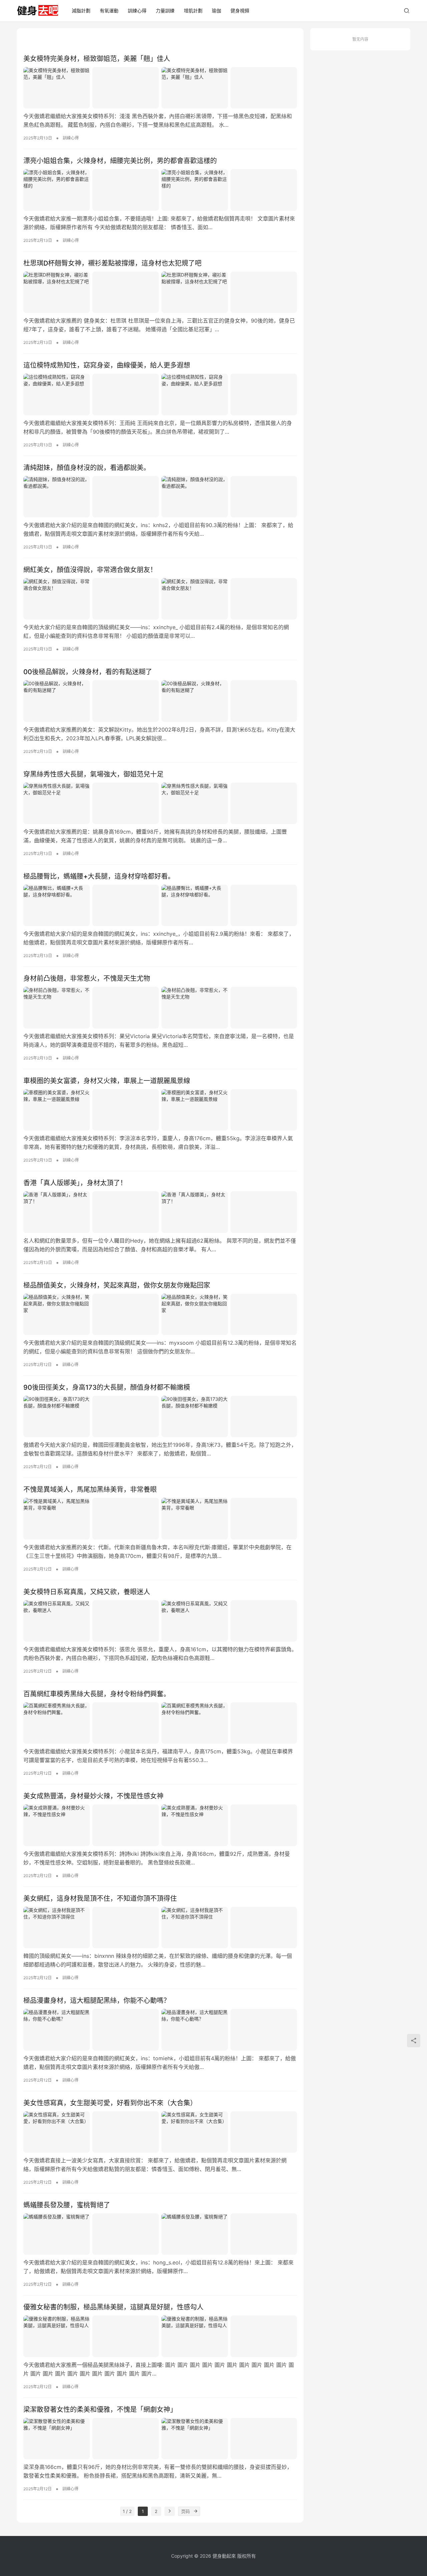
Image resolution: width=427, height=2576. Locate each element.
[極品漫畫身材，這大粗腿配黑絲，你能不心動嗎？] (160, 2030)
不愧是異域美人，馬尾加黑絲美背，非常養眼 (90, 1489)
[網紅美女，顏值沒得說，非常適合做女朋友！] (160, 599)
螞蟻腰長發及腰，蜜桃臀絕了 (67, 2205)
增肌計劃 (193, 11)
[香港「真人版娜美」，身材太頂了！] (160, 1212)
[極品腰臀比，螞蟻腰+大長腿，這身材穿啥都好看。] (160, 905)
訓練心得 (137, 11)
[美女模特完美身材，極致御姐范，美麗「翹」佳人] (160, 88)
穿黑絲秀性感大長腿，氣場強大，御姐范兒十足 (93, 774)
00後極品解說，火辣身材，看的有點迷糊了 (88, 672)
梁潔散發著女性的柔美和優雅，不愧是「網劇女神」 (100, 2410)
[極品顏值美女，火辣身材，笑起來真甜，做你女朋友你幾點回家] (160, 1314)
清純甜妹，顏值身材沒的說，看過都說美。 (87, 468)
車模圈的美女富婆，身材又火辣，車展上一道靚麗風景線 (107, 1081)
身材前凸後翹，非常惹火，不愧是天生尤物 (87, 978)
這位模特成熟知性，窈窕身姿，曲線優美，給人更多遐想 (107, 365)
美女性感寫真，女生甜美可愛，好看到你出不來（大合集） (110, 2103)
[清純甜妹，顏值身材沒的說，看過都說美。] (160, 497)
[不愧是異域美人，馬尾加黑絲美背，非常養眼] (160, 1519)
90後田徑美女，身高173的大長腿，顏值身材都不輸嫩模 (107, 1387)
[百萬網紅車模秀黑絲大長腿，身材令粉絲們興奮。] (160, 1723)
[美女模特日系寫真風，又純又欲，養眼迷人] (160, 1621)
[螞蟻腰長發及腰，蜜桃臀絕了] (160, 2234)
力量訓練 (165, 11)
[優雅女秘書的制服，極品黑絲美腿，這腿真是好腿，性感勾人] (160, 2336)
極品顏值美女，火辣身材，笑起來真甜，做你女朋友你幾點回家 (117, 1285)
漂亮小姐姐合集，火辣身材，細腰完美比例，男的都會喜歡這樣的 (120, 161)
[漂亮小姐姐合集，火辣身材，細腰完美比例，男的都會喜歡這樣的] (160, 190)
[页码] (195, 2511)
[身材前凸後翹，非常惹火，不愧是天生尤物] (160, 1007)
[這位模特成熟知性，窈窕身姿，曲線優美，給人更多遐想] (160, 394)
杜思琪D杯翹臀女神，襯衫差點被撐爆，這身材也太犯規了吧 (112, 263)
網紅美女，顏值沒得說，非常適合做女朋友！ (90, 570)
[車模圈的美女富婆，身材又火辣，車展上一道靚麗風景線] (160, 1110)
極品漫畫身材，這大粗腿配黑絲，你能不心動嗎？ (97, 2001)
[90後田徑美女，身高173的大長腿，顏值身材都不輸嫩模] (160, 1416)
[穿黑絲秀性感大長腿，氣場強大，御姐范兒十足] (160, 803)
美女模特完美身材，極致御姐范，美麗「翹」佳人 (97, 59)
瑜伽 (217, 11)
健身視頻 (240, 11)
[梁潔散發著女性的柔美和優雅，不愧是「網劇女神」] (160, 2439)
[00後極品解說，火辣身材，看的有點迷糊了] (160, 701)
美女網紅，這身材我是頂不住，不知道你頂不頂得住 (100, 1898)
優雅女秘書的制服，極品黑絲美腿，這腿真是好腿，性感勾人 (113, 2307)
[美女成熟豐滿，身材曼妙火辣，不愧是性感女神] (160, 1825)
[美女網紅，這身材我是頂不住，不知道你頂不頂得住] (160, 1927)
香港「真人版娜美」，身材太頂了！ (75, 1183)
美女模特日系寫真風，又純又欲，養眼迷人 (87, 1592)
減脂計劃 (81, 11)
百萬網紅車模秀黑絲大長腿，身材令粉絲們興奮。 (97, 1694)
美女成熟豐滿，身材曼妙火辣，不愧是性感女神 (93, 1796)
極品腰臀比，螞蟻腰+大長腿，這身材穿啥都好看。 (99, 876)
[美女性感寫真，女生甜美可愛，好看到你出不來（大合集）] (160, 2132)
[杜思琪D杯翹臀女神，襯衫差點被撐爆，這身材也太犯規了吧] (160, 292)
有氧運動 (109, 11)
